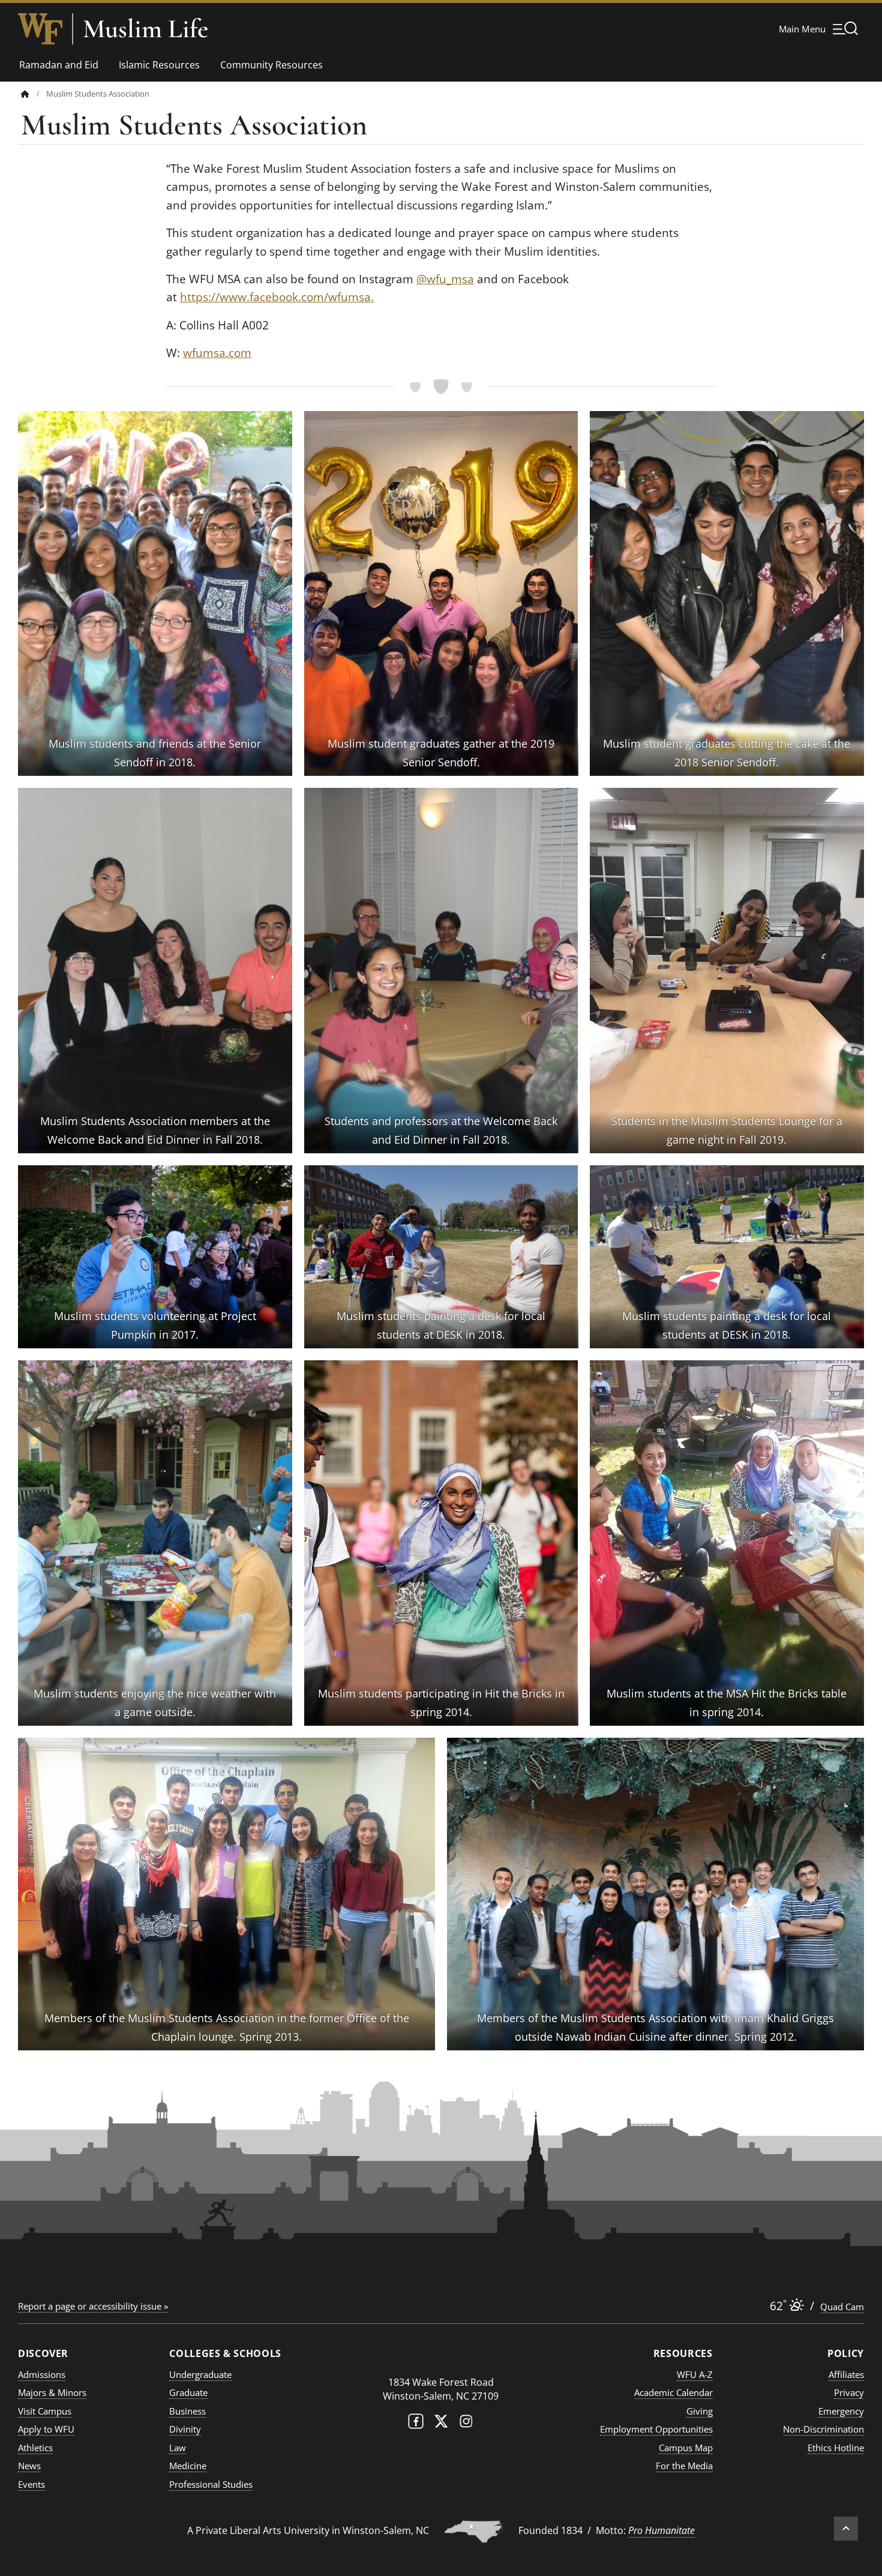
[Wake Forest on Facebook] (416, 2424)
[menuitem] (34, 94)
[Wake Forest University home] (40, 29)
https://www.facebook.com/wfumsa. (277, 297)
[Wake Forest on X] (441, 2424)
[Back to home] (25, 94)
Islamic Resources (159, 65)
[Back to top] (846, 2529)
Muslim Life (145, 29)
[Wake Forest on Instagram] (466, 2424)
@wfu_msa (445, 279)
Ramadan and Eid (59, 65)
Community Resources (271, 65)
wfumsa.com (217, 353)
